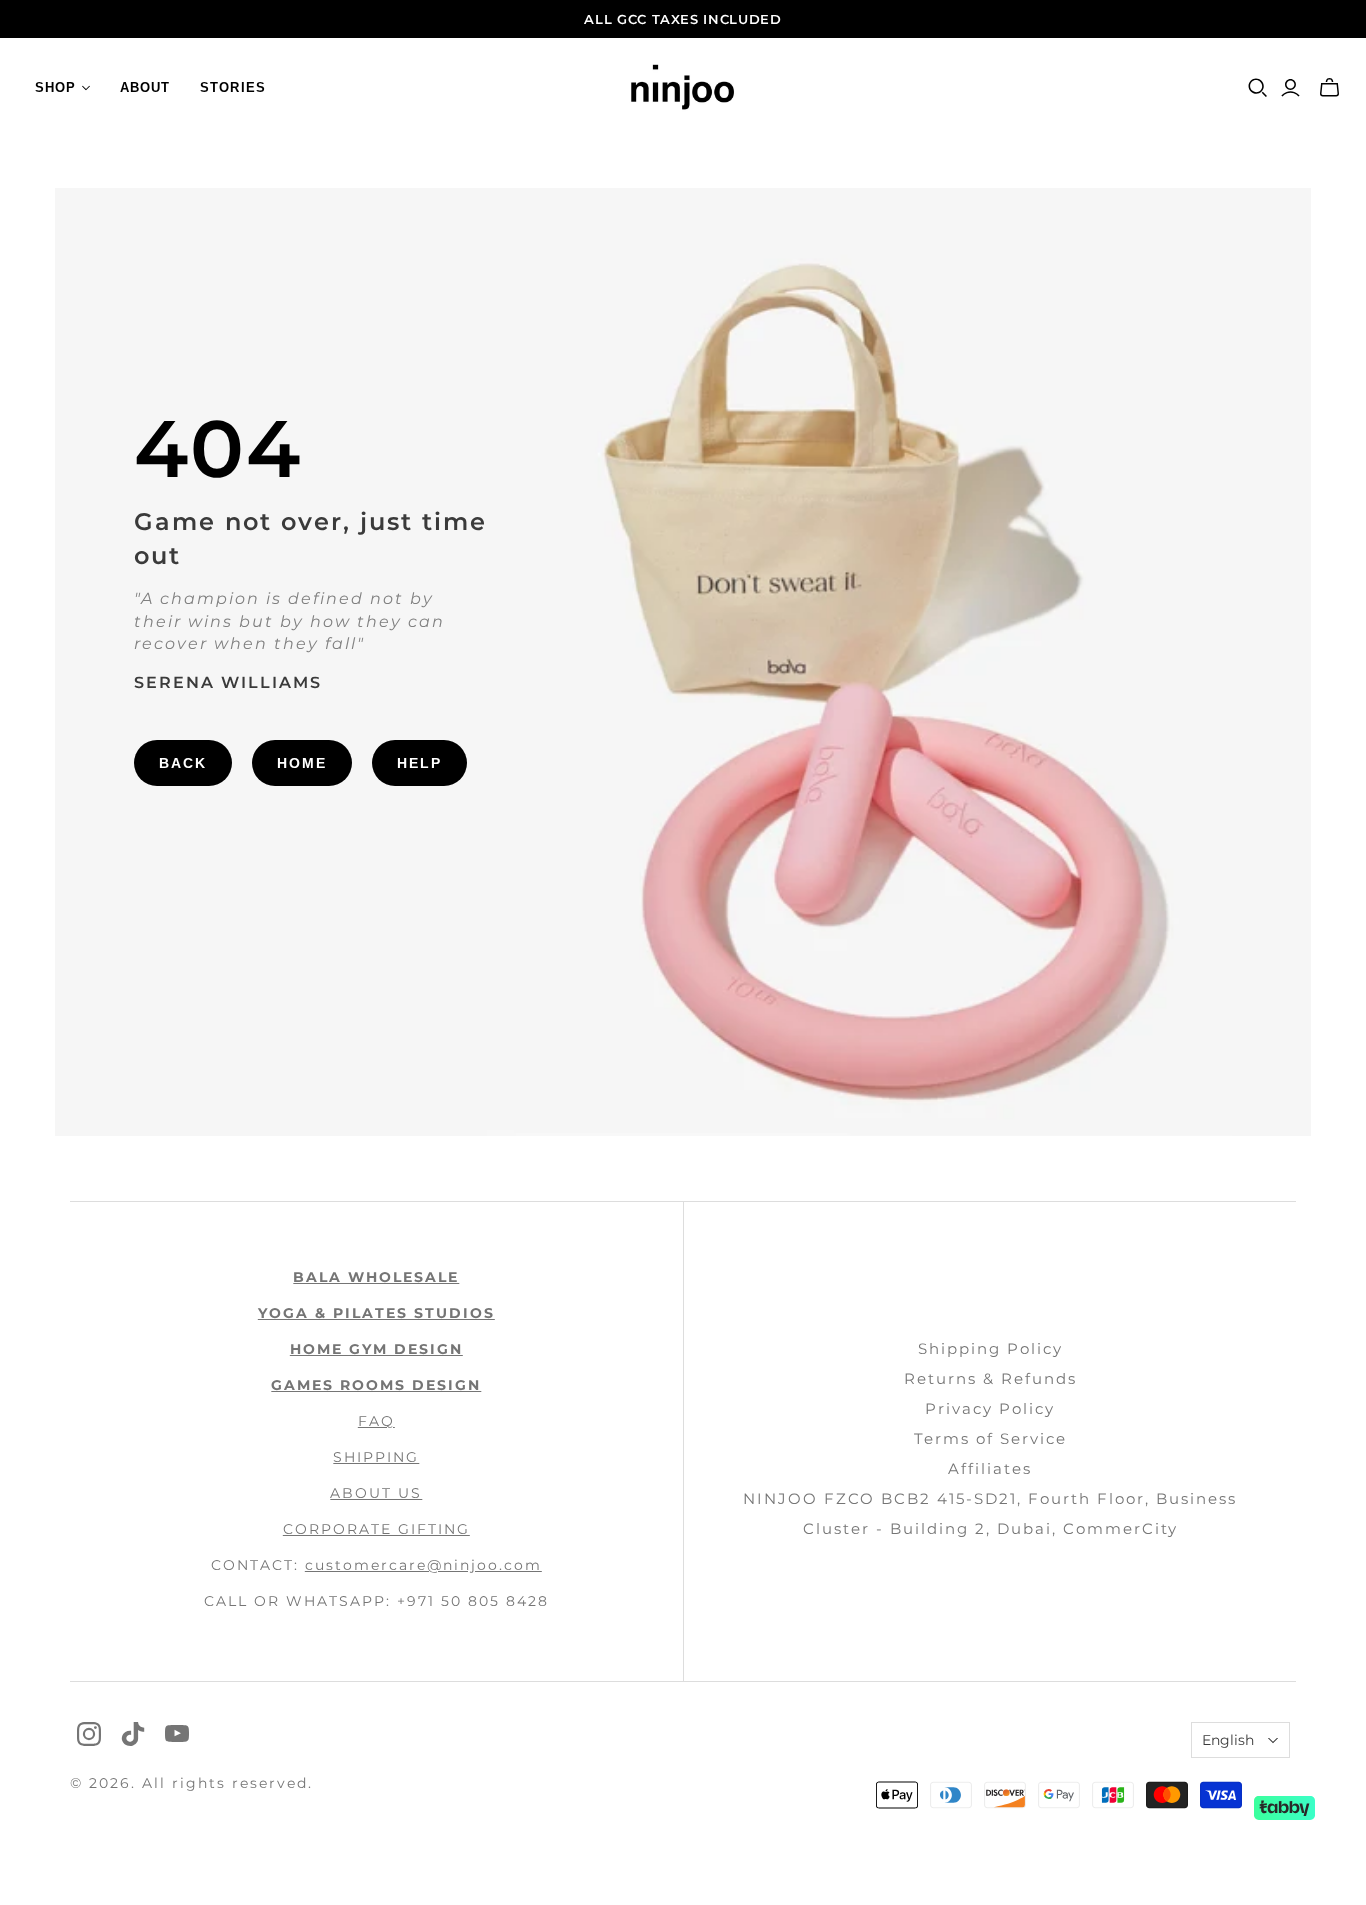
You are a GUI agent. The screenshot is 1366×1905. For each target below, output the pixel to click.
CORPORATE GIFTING (376, 1529)
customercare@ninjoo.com (423, 1565)
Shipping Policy (990, 1348)
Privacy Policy (990, 1408)
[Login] (1290, 88)
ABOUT (145, 87)
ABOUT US (376, 1493)
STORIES (232, 87)
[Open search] (1258, 88)
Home (302, 763)
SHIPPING (376, 1457)
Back (183, 763)
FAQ (376, 1421)
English (1228, 1740)
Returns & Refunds (990, 1378)
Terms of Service (990, 1438)
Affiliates (990, 1468)
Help (419, 763)
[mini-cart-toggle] (1329, 88)
